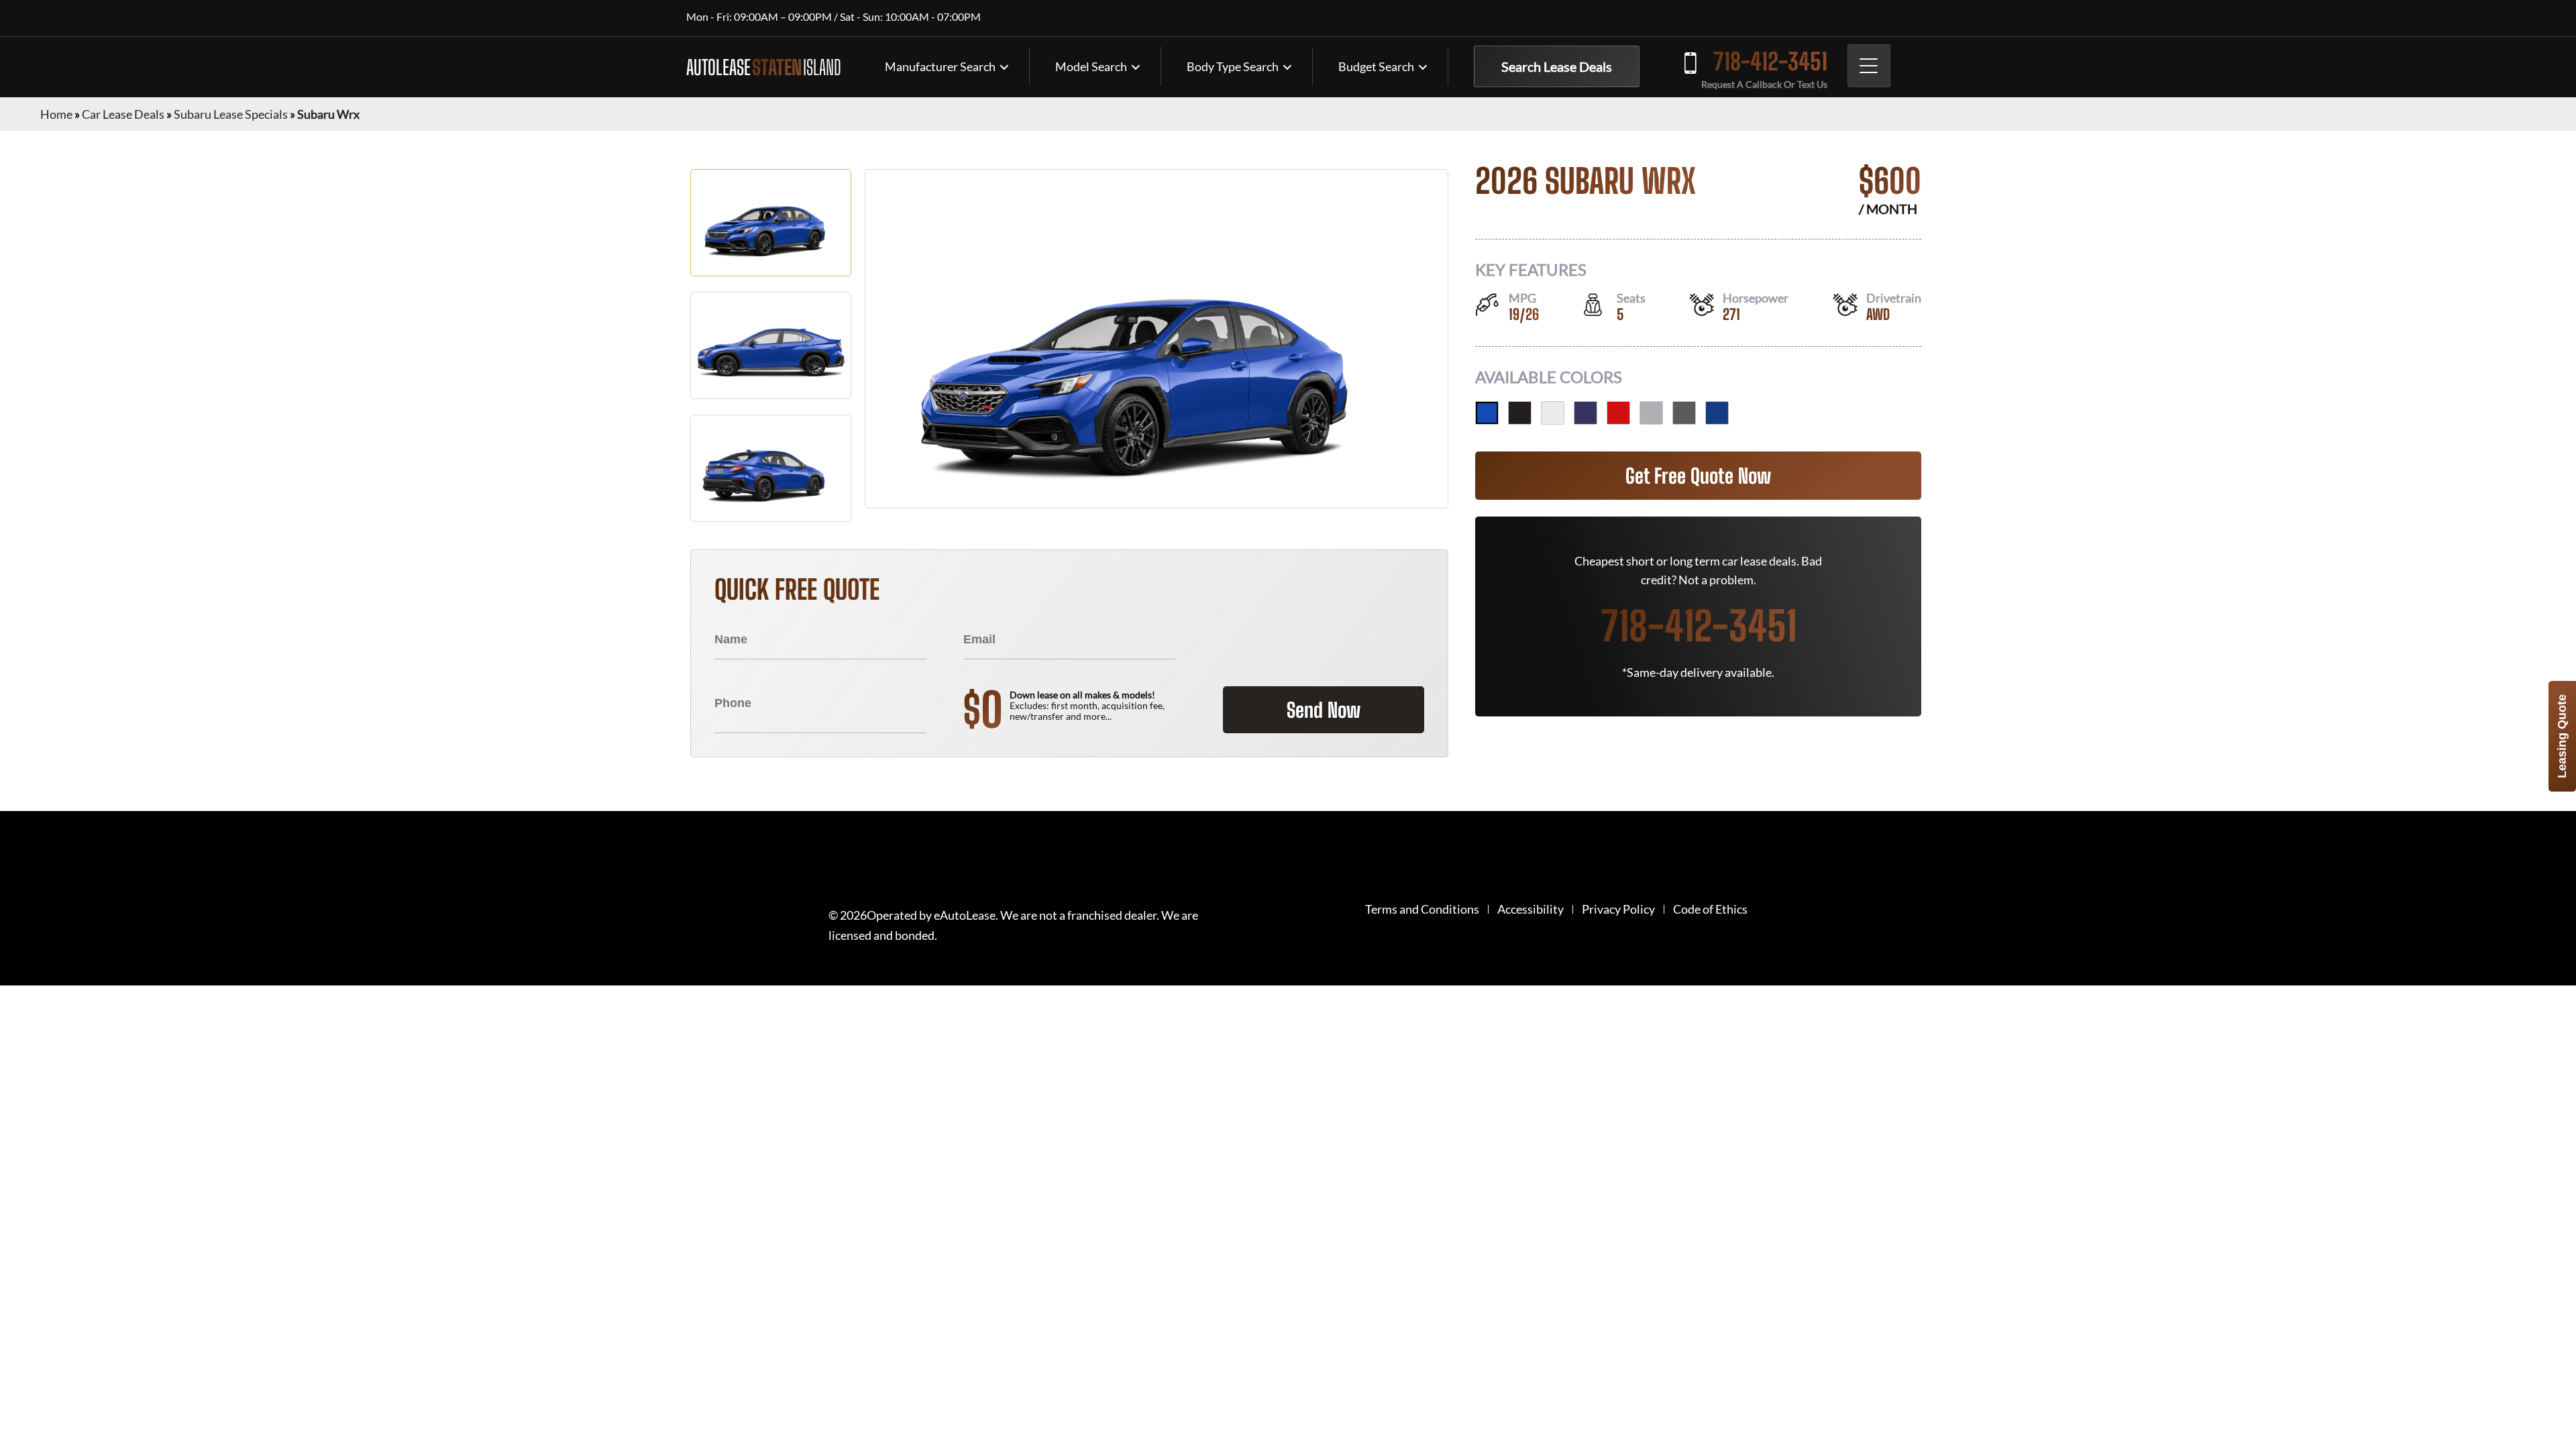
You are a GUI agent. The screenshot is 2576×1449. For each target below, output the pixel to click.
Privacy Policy (1618, 909)
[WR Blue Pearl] (1487, 413)
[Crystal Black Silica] (1520, 413)
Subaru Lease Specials (231, 114)
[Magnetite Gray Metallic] (1684, 413)
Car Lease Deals (123, 114)
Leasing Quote (2562, 736)
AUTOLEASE (764, 67)
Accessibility (1531, 909)
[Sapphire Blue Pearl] (1717, 413)
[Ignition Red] (1618, 413)
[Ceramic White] (1553, 413)
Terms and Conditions (1422, 909)
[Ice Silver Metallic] (1651, 413)
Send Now (1324, 710)
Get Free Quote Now (1698, 476)
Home (56, 114)
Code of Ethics (1710, 909)
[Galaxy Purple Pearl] (1586, 413)
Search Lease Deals (1557, 66)
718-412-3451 (1770, 61)
